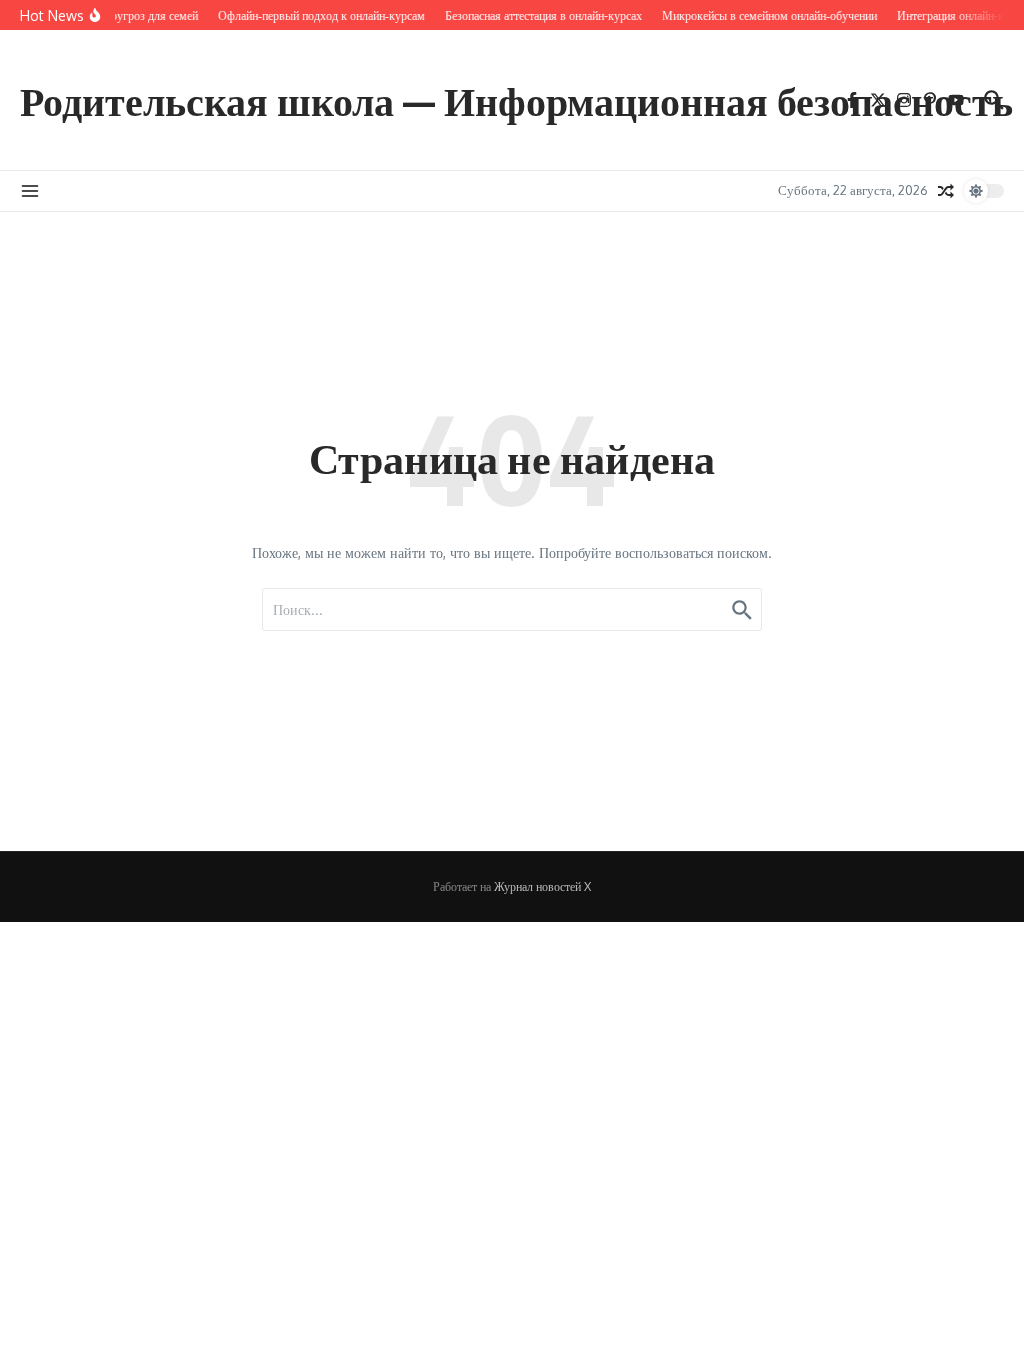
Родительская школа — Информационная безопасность (516, 100)
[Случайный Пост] (946, 191)
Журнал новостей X (542, 886)
